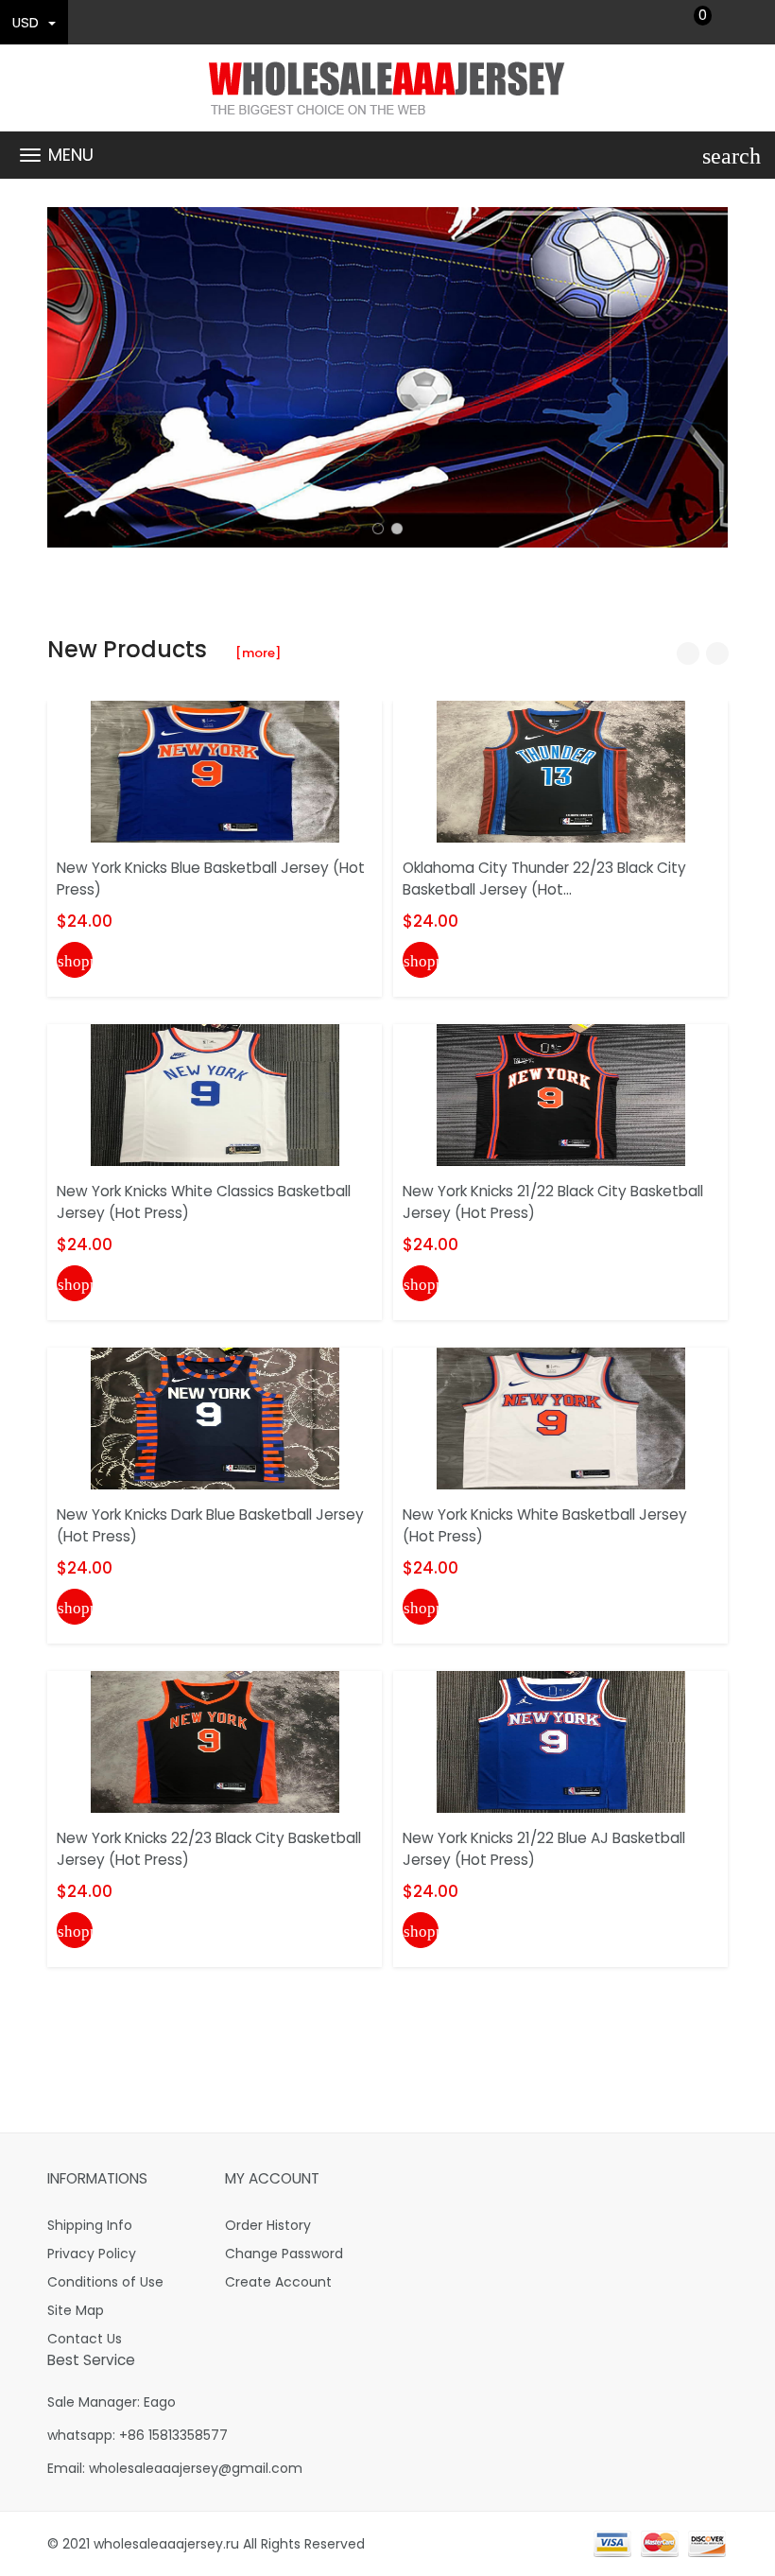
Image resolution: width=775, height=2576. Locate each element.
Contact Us (85, 2339)
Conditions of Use (105, 2282)
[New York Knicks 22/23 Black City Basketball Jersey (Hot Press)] (215, 1741)
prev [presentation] (66, 377)
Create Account (278, 2282)
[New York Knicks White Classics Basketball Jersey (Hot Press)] (215, 1094)
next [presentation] (709, 377)
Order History (268, 2225)
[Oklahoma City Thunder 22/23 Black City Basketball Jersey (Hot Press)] (561, 771)
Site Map (76, 2310)
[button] (378, 529)
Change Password (284, 2254)
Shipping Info (90, 2225)
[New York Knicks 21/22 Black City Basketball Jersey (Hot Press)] (561, 1094)
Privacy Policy (92, 2254)
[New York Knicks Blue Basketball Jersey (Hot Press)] (215, 771)
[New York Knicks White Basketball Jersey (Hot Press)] (561, 1418)
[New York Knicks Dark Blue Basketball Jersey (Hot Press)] (215, 1418)
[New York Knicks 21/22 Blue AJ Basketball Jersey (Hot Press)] (561, 1741)
